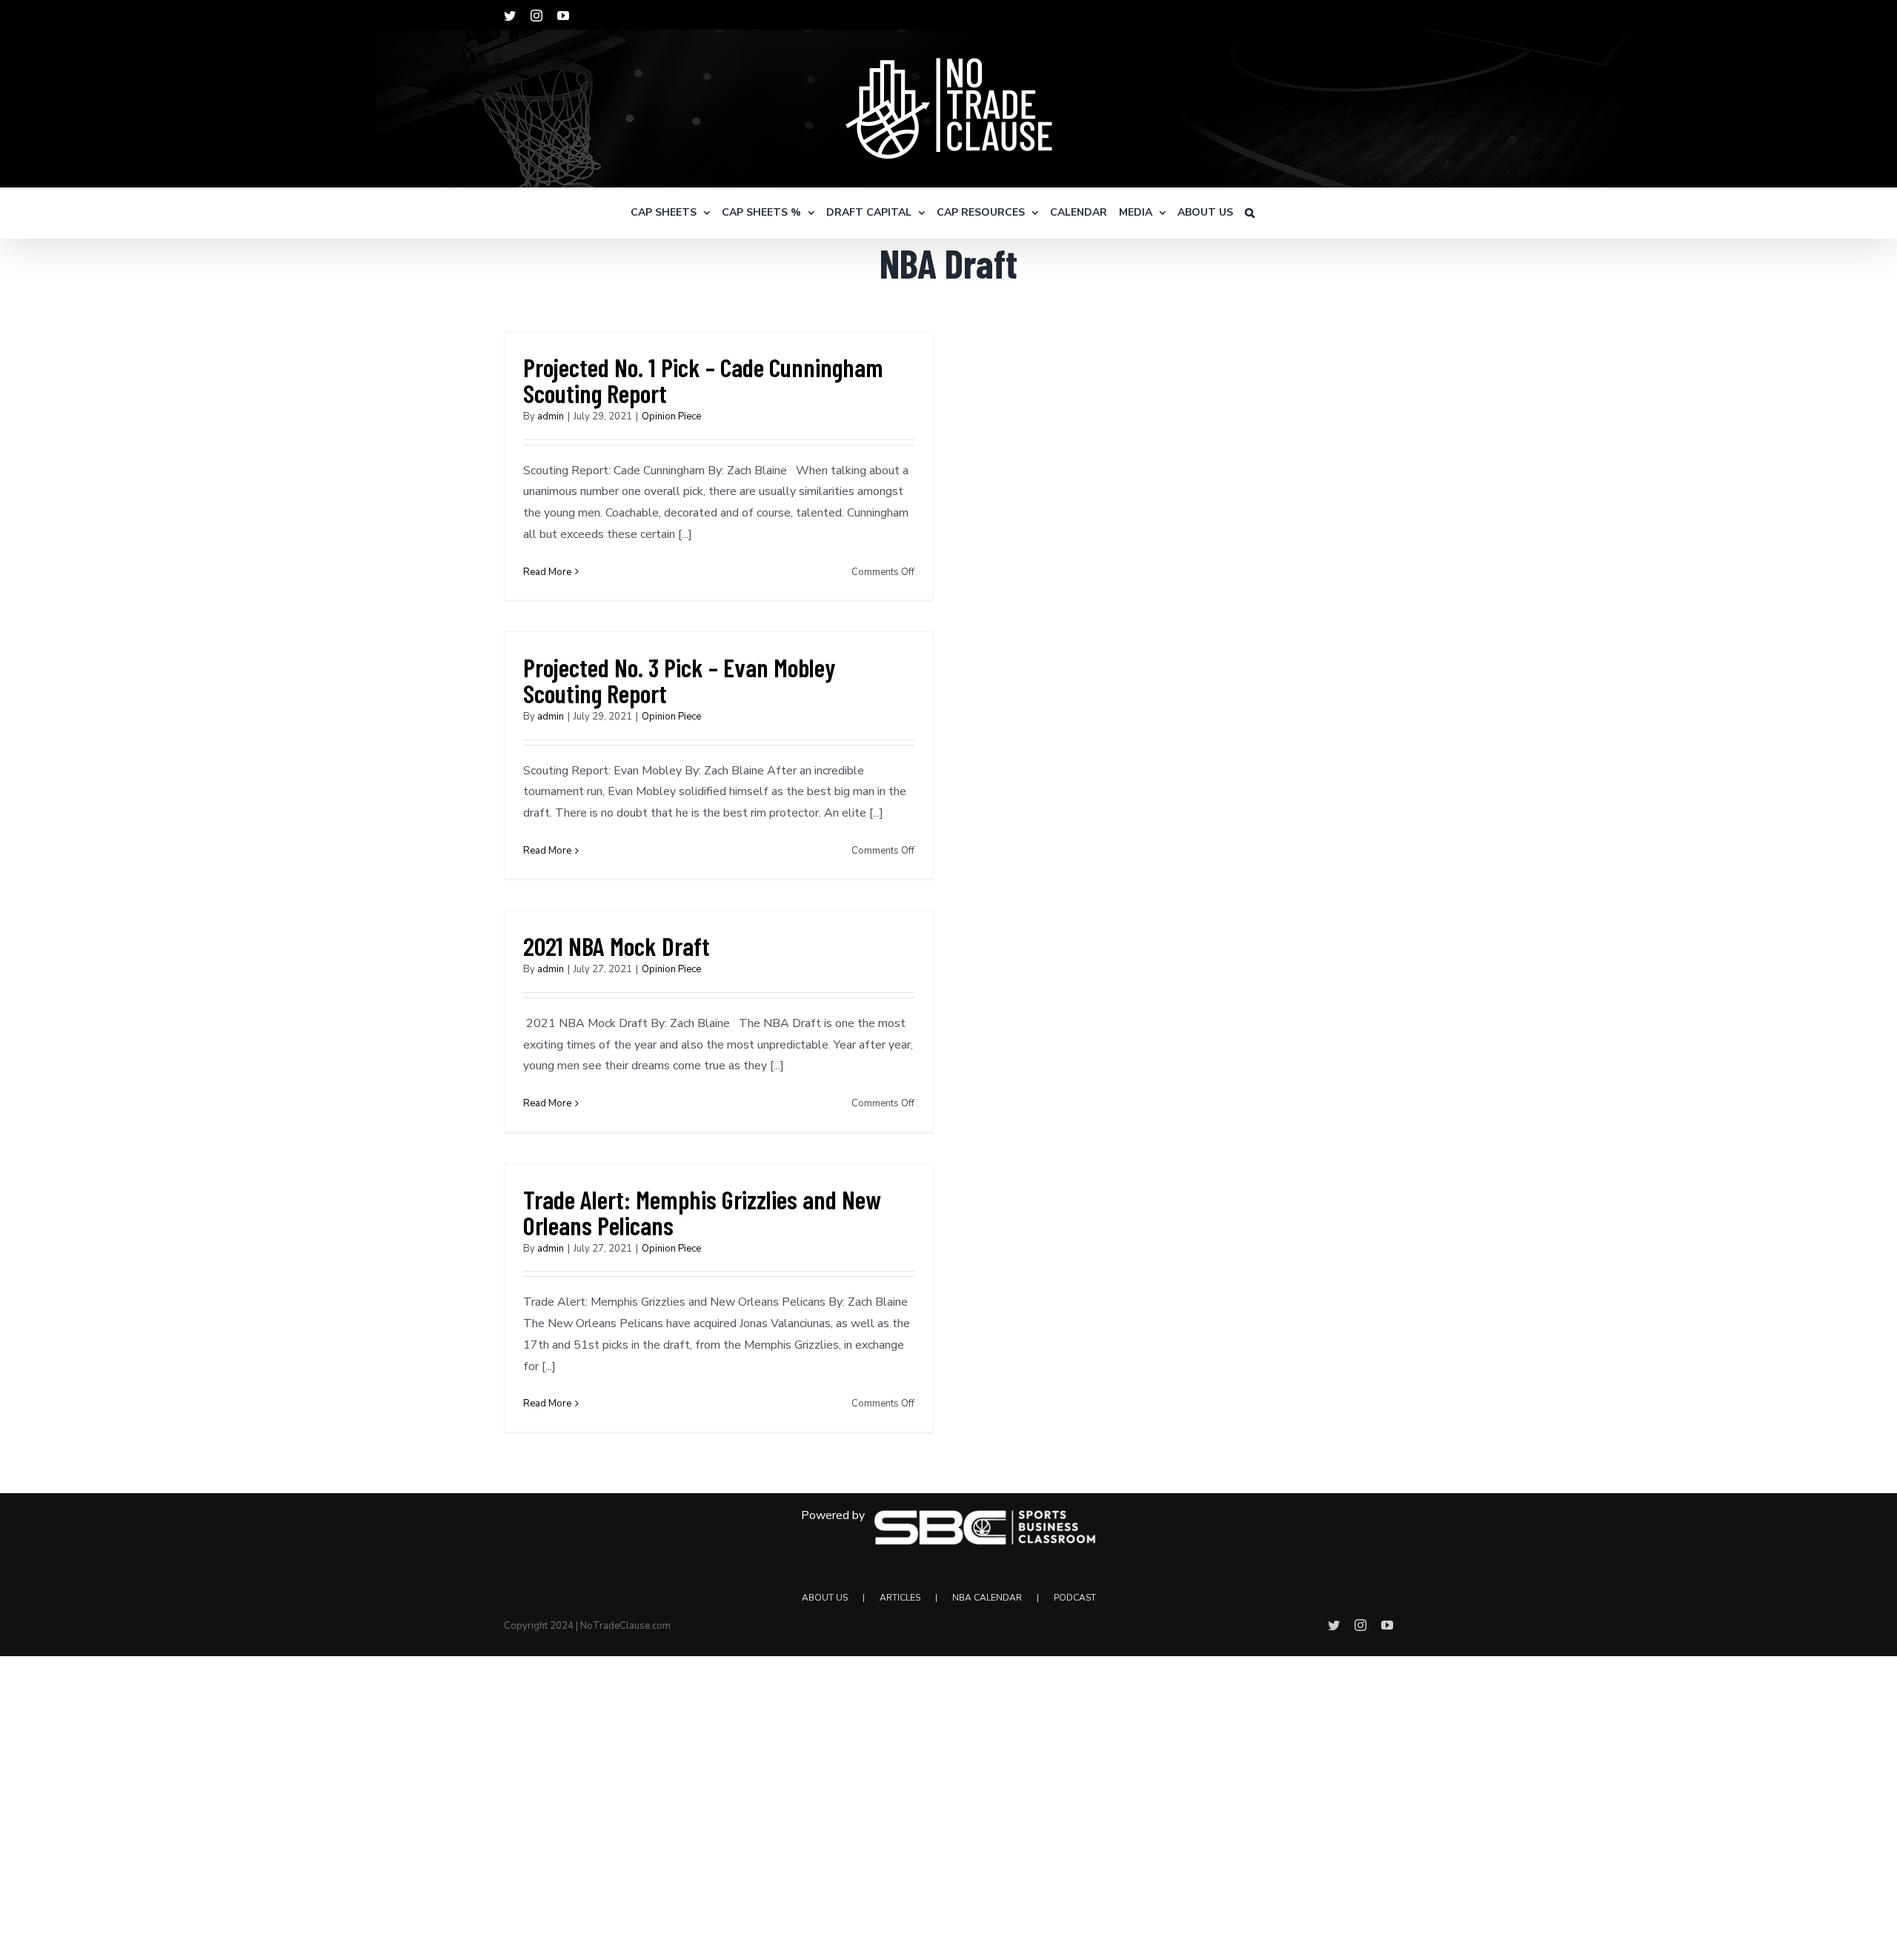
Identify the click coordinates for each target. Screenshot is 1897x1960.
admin (551, 416)
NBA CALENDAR (987, 1598)
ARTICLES (900, 1598)
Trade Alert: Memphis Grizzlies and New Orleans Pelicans (702, 1212)
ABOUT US (825, 1598)
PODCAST (1075, 1598)
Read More (547, 572)
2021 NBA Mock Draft (617, 946)
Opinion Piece (671, 416)
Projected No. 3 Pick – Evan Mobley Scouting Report (679, 680)
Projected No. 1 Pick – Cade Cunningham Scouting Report (703, 380)
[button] (1250, 213)
